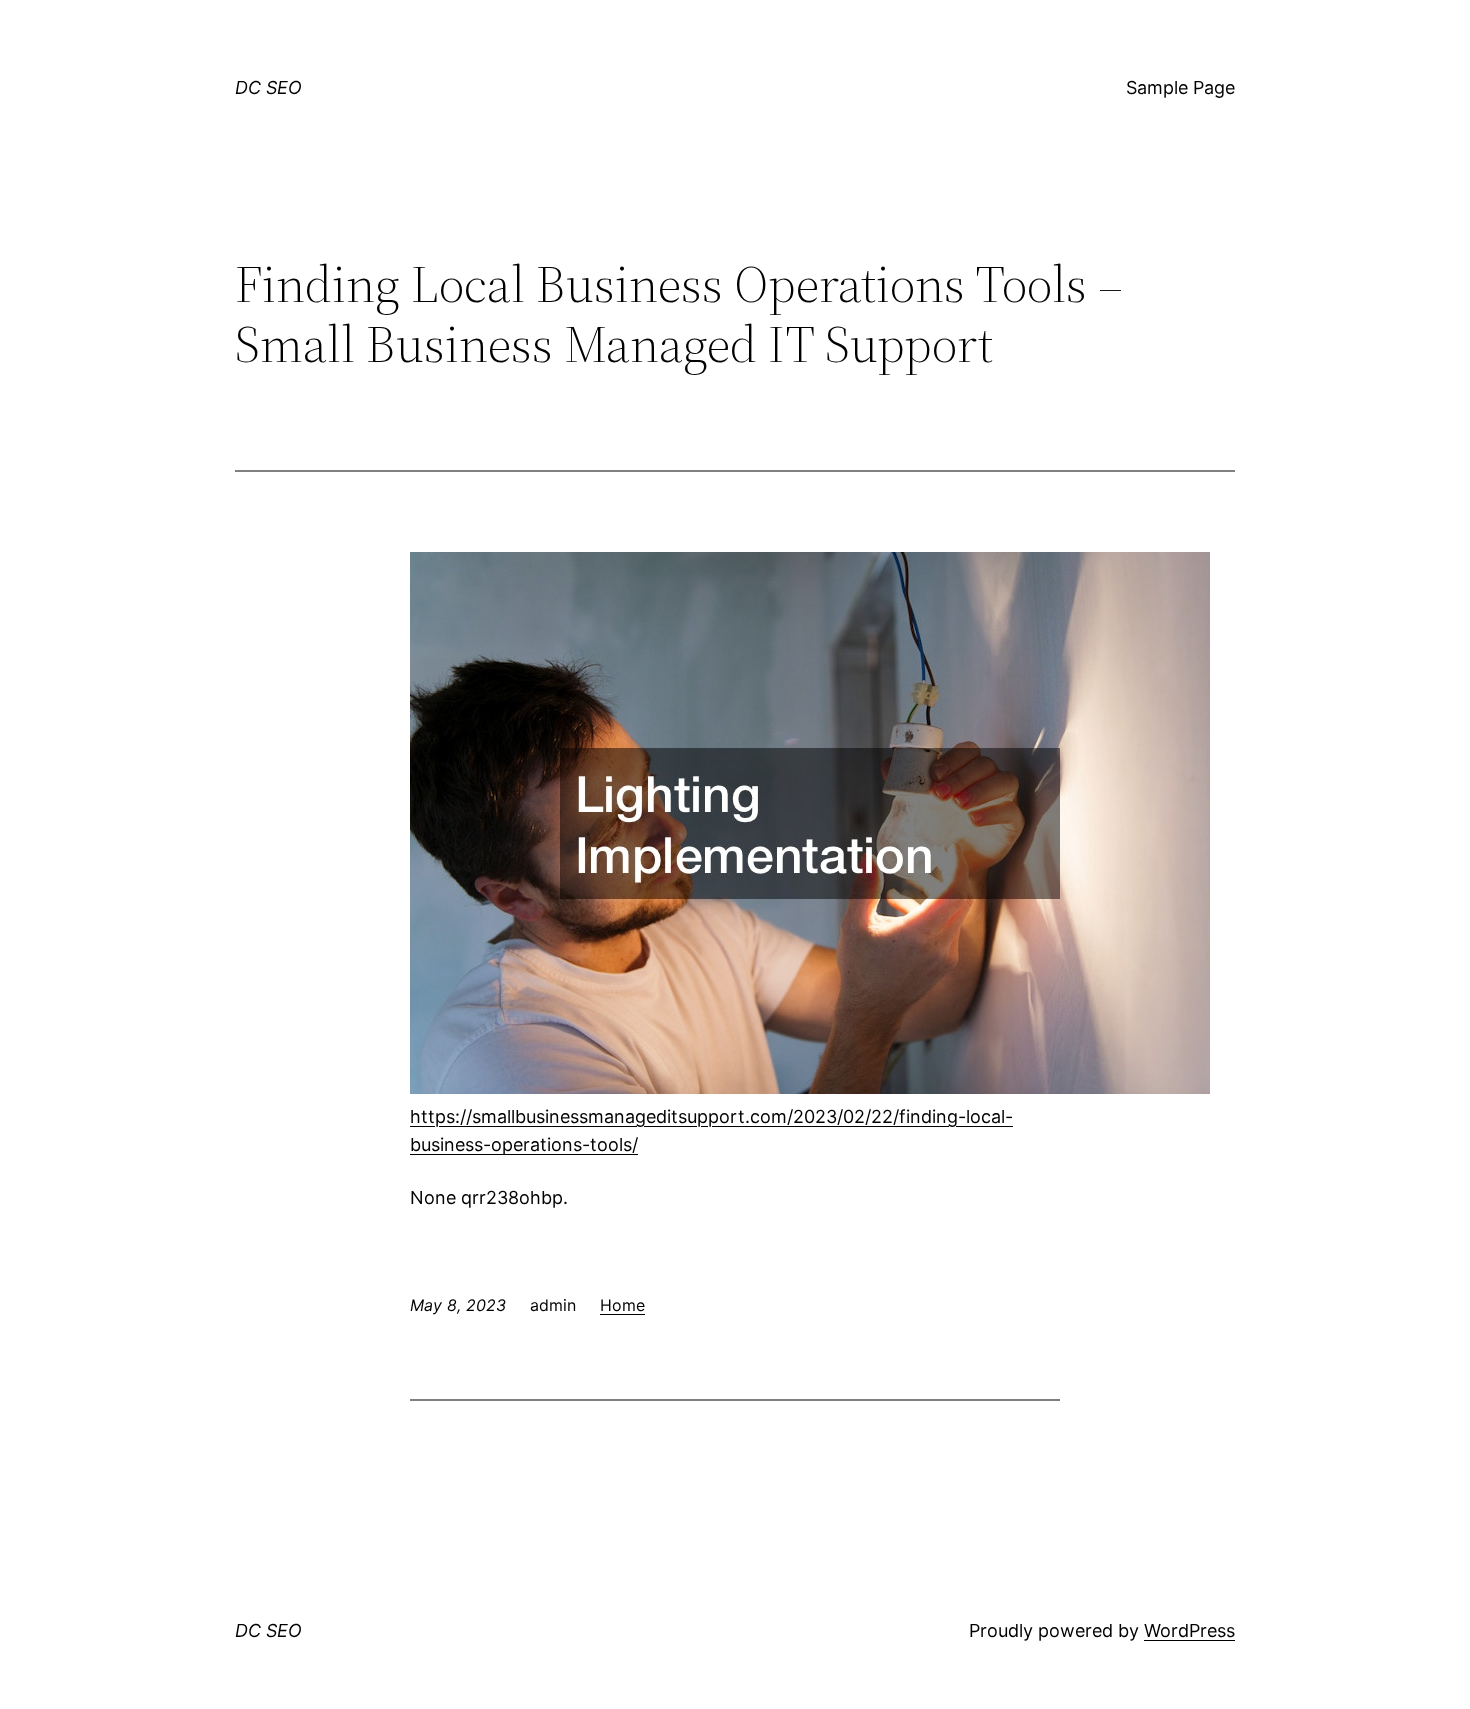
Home (622, 1305)
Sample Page (1180, 87)
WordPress (1189, 1630)
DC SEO (268, 87)
